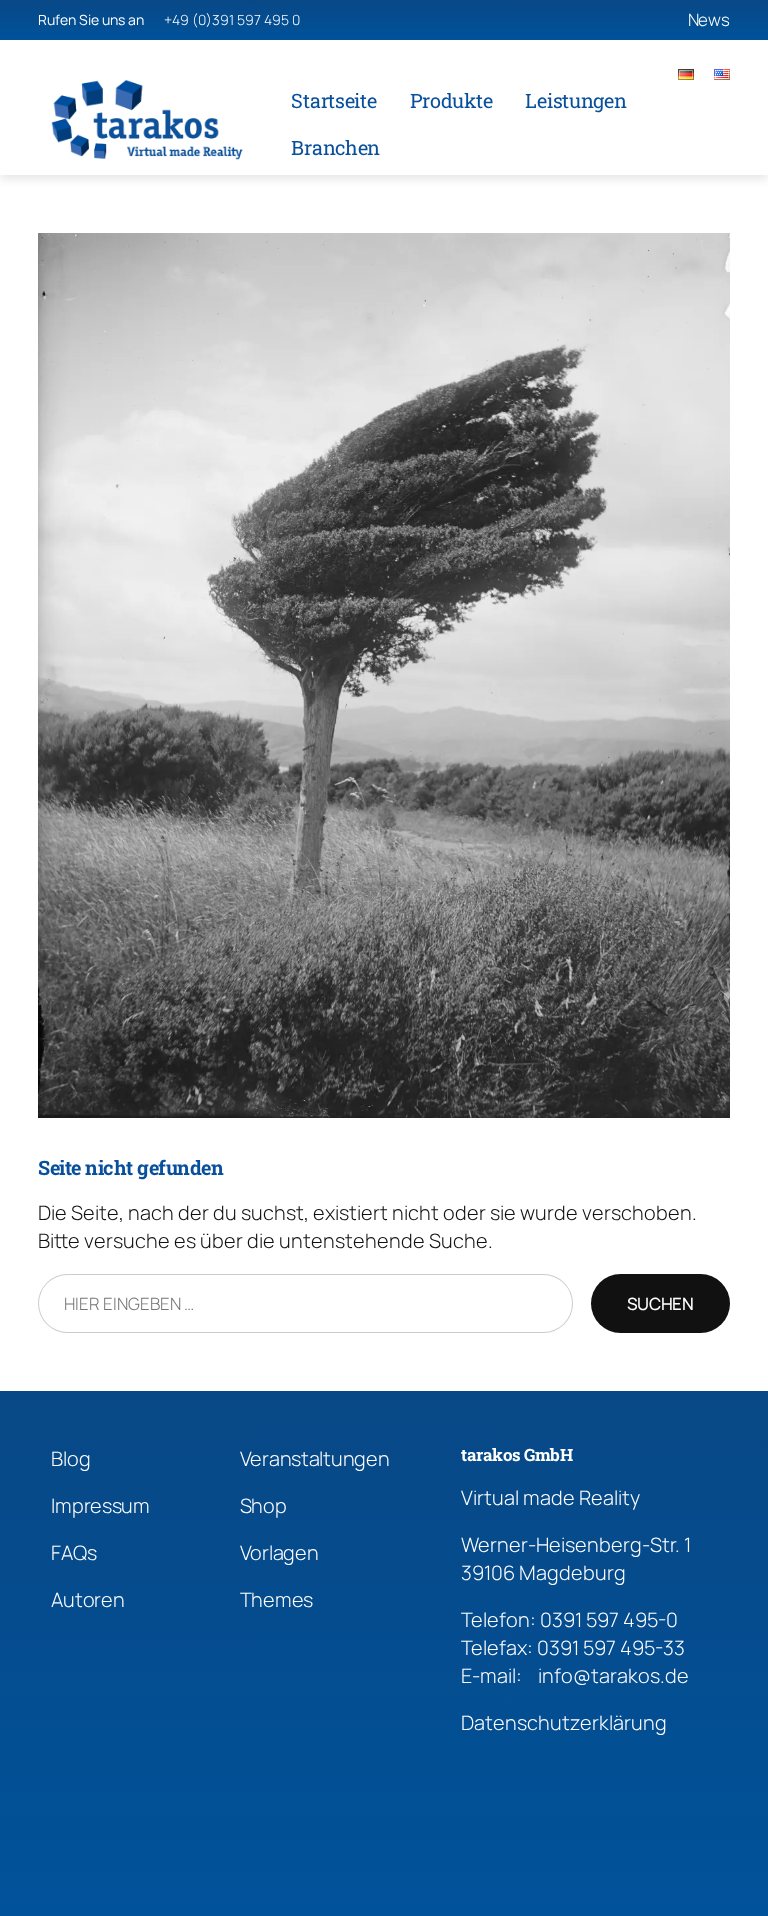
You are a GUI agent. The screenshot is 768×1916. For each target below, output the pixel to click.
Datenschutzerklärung (564, 1722)
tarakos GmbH (516, 1454)
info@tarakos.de (613, 1675)
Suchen (660, 1303)
